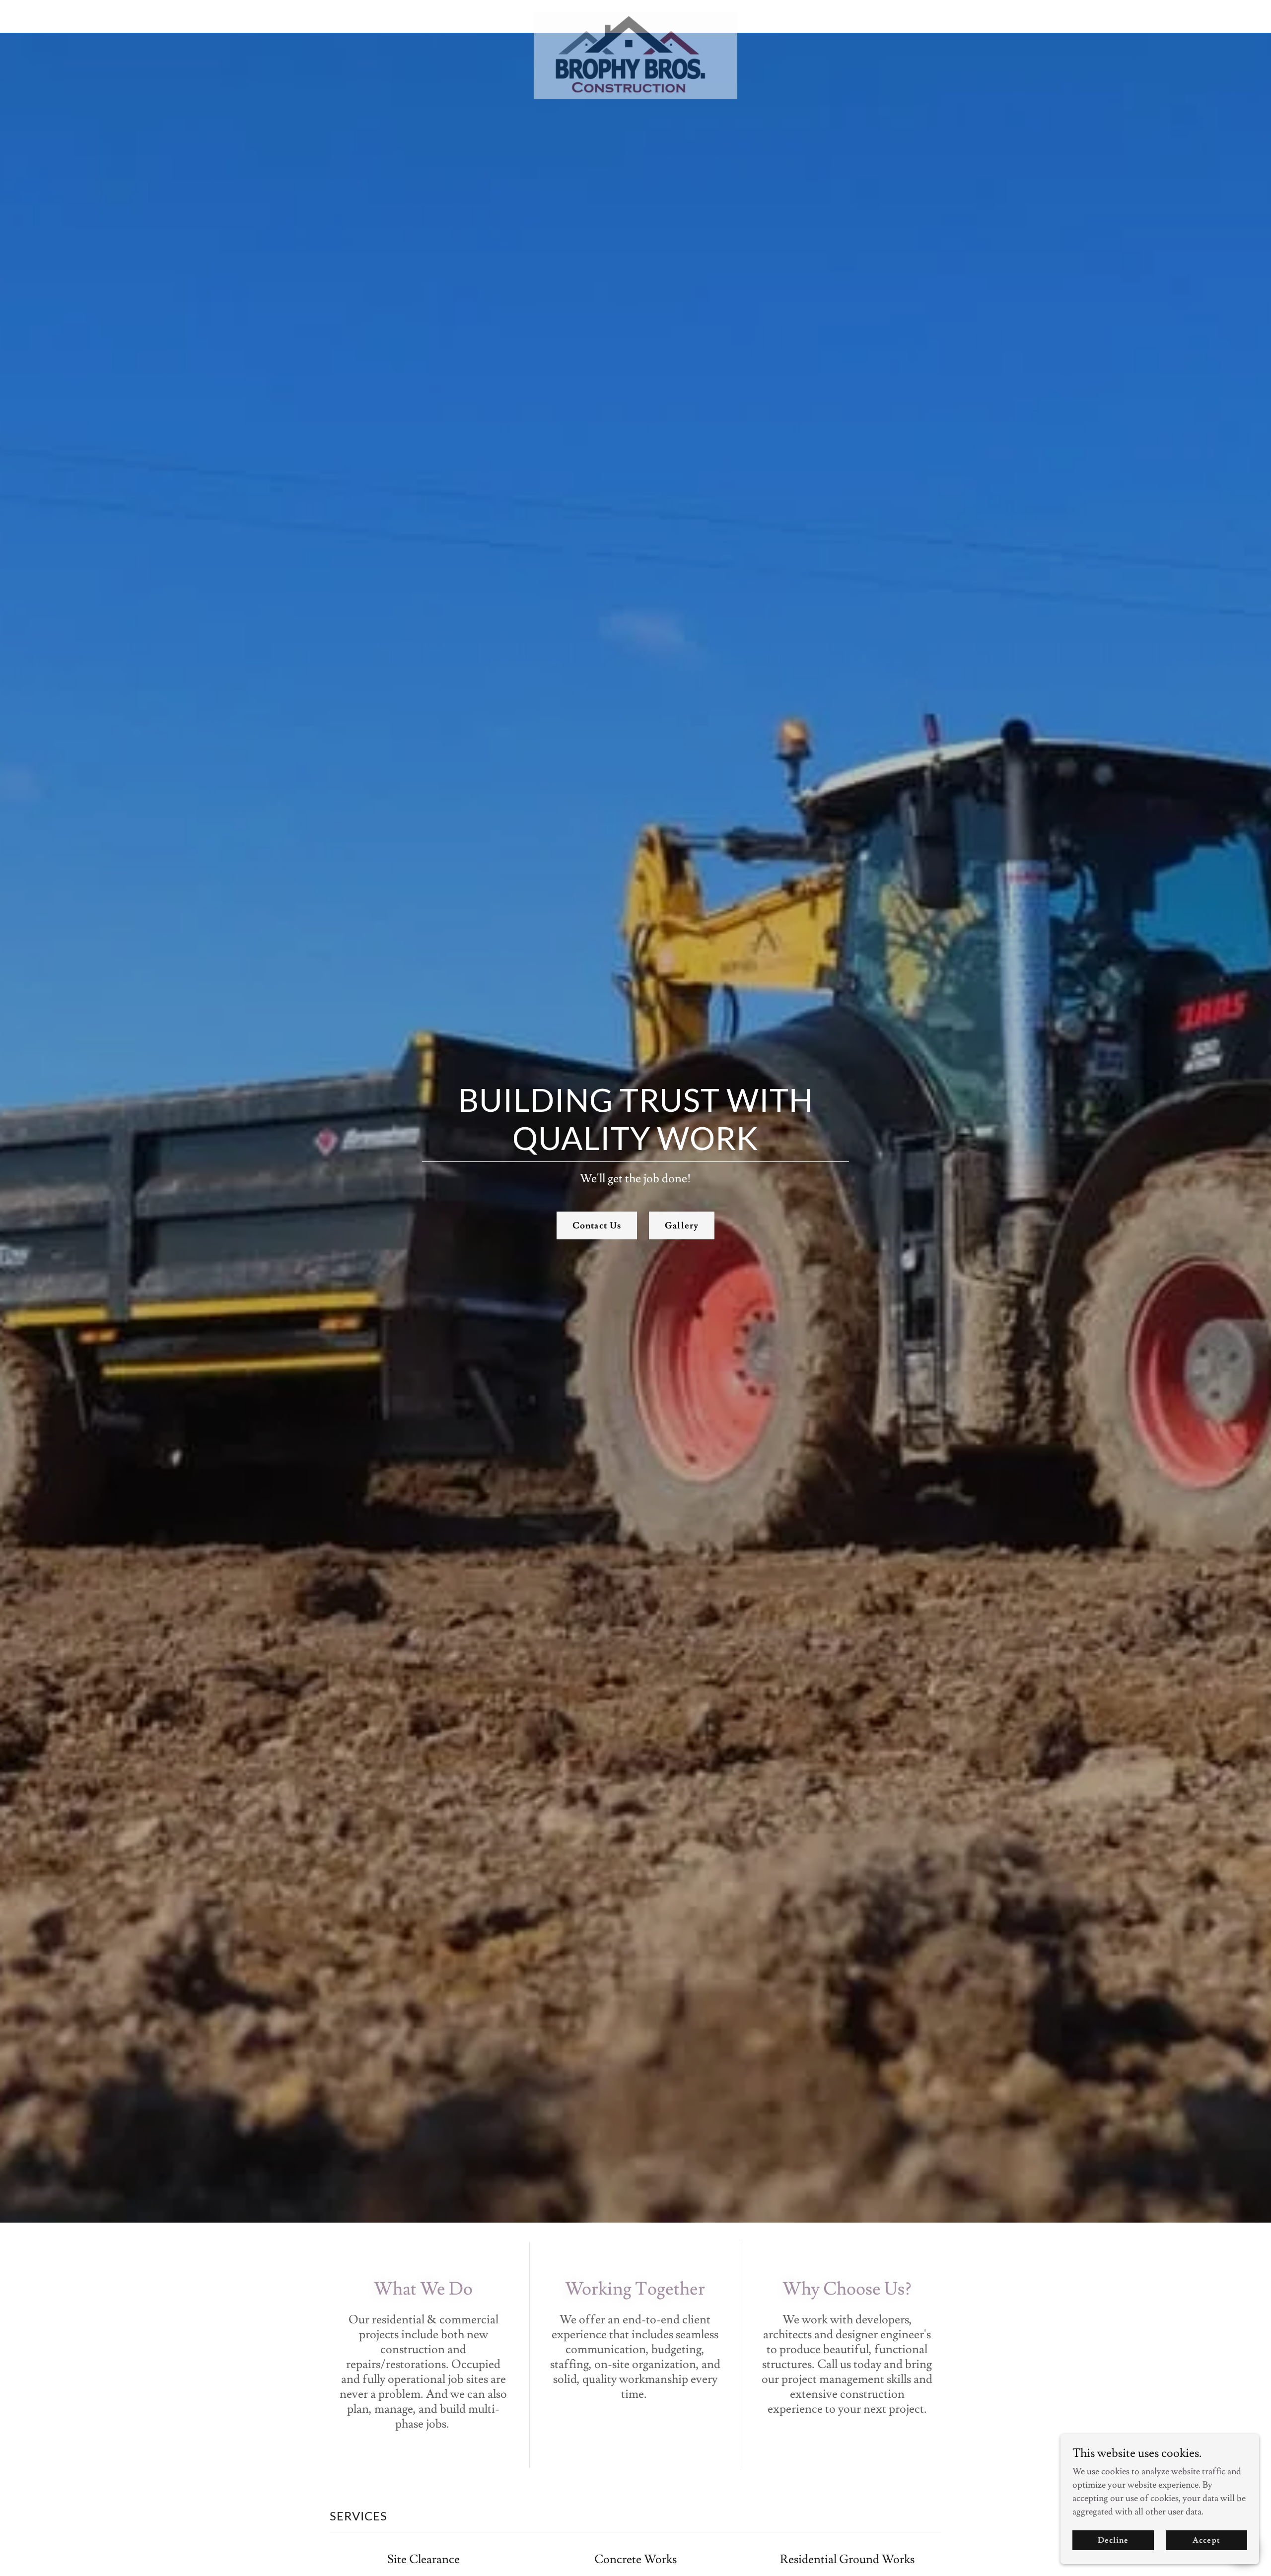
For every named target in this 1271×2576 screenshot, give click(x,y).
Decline (1113, 2540)
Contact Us (597, 1226)
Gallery (682, 1226)
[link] (636, 16)
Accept (1206, 2540)
